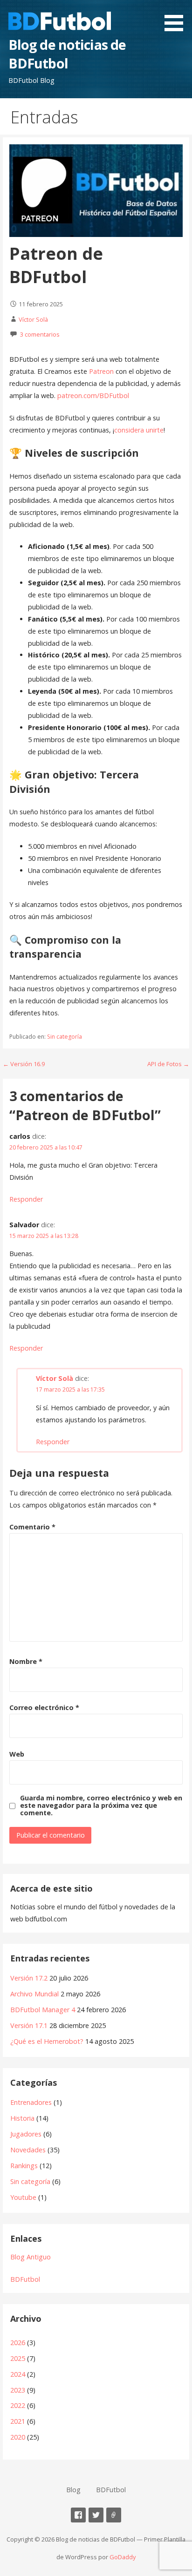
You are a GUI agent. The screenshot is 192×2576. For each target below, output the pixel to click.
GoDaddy (123, 2557)
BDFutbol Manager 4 (43, 2010)
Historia (22, 2118)
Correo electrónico (44, 1707)
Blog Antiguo (31, 2257)
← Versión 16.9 (24, 1064)
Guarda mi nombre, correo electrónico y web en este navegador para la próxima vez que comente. (101, 1805)
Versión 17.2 (29, 1978)
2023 (18, 2390)
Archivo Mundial (34, 1994)
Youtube (23, 2197)
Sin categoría (65, 1037)
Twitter (96, 2515)
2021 (18, 2421)
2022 (18, 2405)
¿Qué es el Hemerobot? (47, 2041)
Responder (26, 1199)
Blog (73, 2490)
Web (17, 1754)
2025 (18, 2358)
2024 (18, 2374)
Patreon (101, 371)
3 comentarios (40, 334)
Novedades (28, 2150)
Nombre (26, 1661)
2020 (18, 2437)
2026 (18, 2343)
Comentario (32, 1527)
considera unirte (139, 430)
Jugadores (26, 2134)
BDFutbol (25, 2279)
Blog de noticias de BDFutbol (67, 54)
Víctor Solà (33, 319)
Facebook (78, 2515)
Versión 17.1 (29, 2025)
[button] (177, 17)
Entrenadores (31, 2102)
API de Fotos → (168, 1064)
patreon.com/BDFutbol (93, 396)
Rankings (24, 2166)
